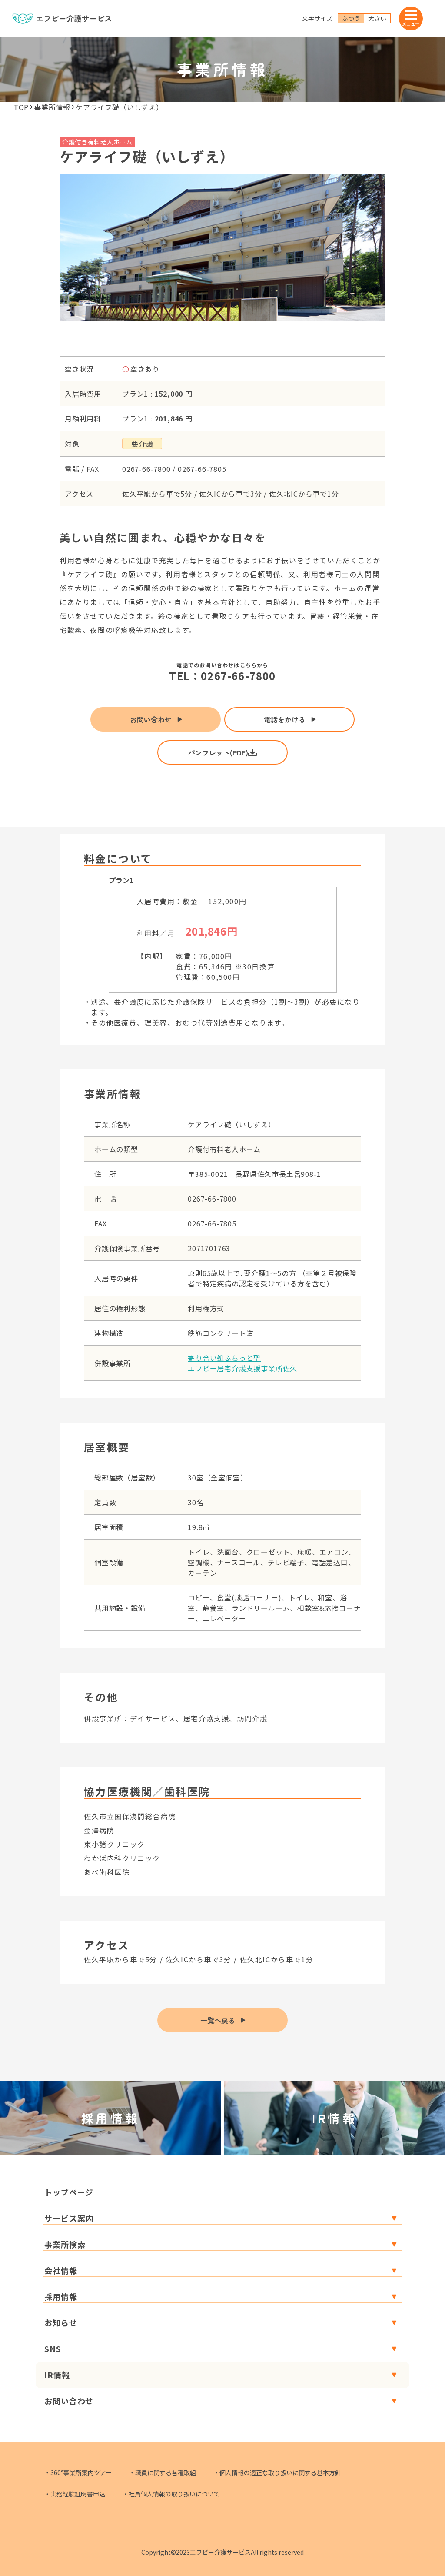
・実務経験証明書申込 (75, 2494)
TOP (21, 107)
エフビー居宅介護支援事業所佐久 (242, 1368)
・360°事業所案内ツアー (78, 2472)
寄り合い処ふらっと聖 (224, 1358)
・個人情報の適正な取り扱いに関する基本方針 (277, 2472)
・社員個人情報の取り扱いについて (171, 2494)
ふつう (351, 18)
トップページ (69, 2192)
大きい (377, 18)
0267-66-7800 (238, 676)
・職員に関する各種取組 (163, 2472)
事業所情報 (52, 107)
